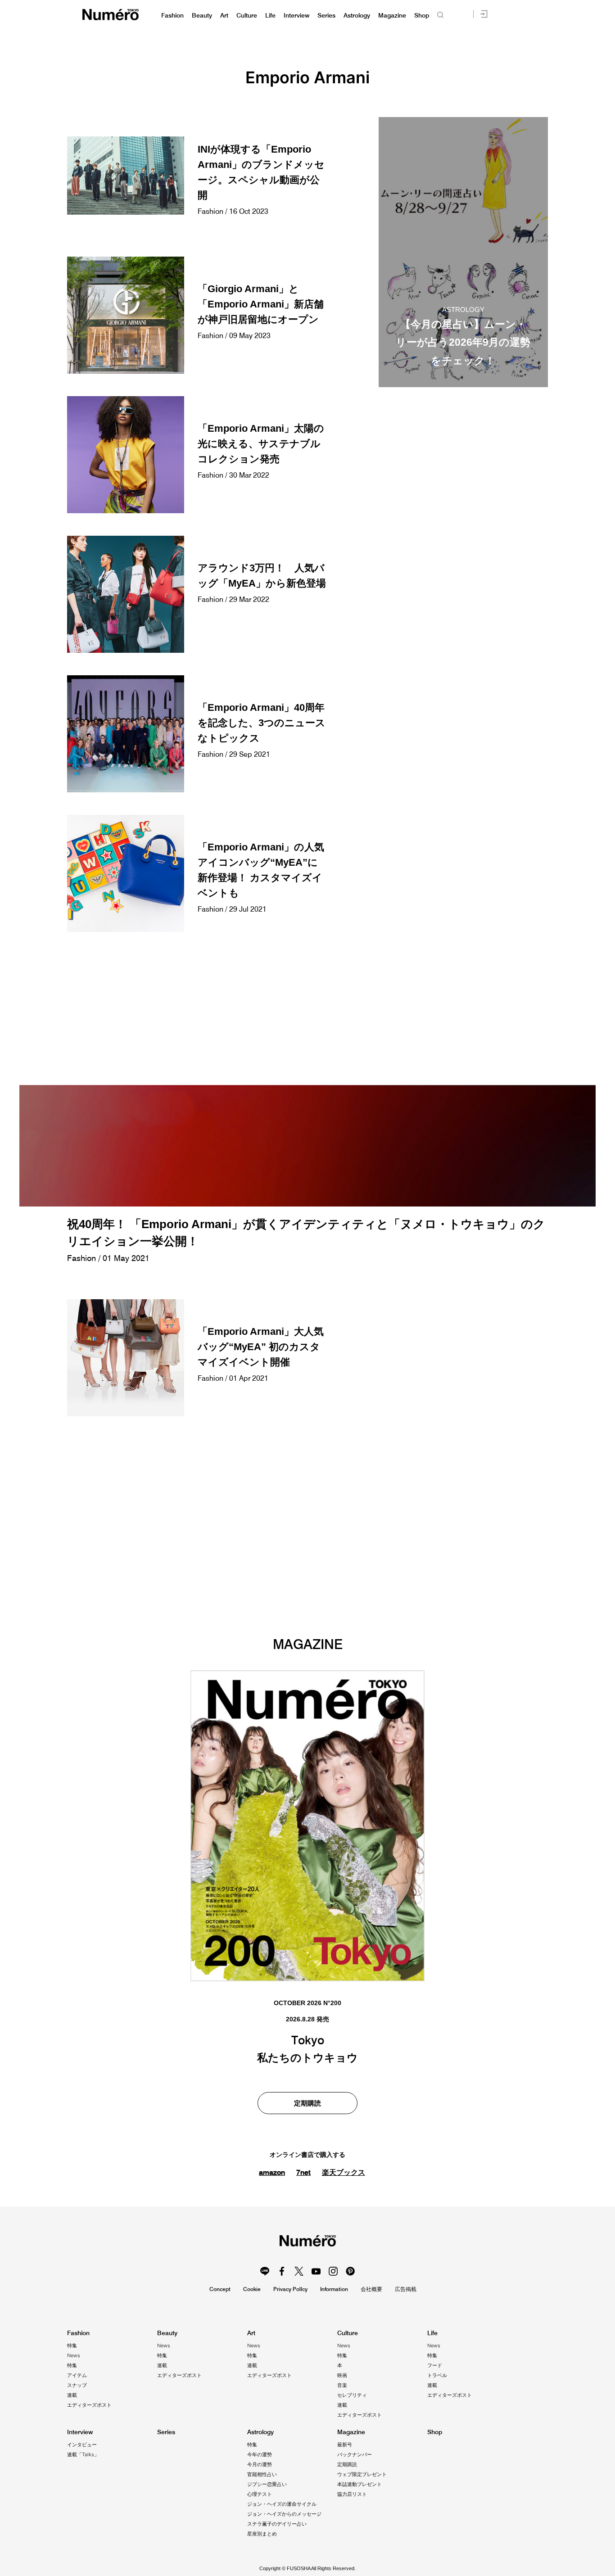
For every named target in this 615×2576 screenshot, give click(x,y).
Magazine (392, 16)
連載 (72, 2395)
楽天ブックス (344, 2172)
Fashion (172, 16)
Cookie (252, 2289)
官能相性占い (262, 2474)
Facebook (282, 2271)
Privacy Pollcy (290, 2289)
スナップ (77, 2385)
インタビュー (82, 2445)
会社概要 (371, 2289)
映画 (342, 2375)
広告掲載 (406, 2289)
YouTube (316, 2271)
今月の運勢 (260, 2464)
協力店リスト (352, 2494)
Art (224, 16)
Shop (422, 16)
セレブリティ (352, 2395)
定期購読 (307, 2103)
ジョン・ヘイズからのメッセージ (284, 2514)
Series (326, 16)
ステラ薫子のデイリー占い (277, 2524)
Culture (247, 16)
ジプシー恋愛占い (267, 2484)
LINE (265, 2271)
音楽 (342, 2385)
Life (270, 16)
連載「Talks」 (83, 2454)
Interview (296, 16)
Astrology (357, 16)
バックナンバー (355, 2454)
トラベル (437, 2375)
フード (435, 2365)
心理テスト (260, 2494)
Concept (220, 2289)
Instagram (333, 2271)
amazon (272, 2172)
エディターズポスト (89, 2405)
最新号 (345, 2445)
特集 (72, 2346)
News (74, 2355)
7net (303, 2172)
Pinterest (350, 2271)
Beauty (202, 16)
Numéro (111, 15)
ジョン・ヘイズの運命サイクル (282, 2504)
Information (334, 2289)
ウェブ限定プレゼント (362, 2474)
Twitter (299, 2271)
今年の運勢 (260, 2454)
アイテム (77, 2375)
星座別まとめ (262, 2534)
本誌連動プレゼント (360, 2484)
